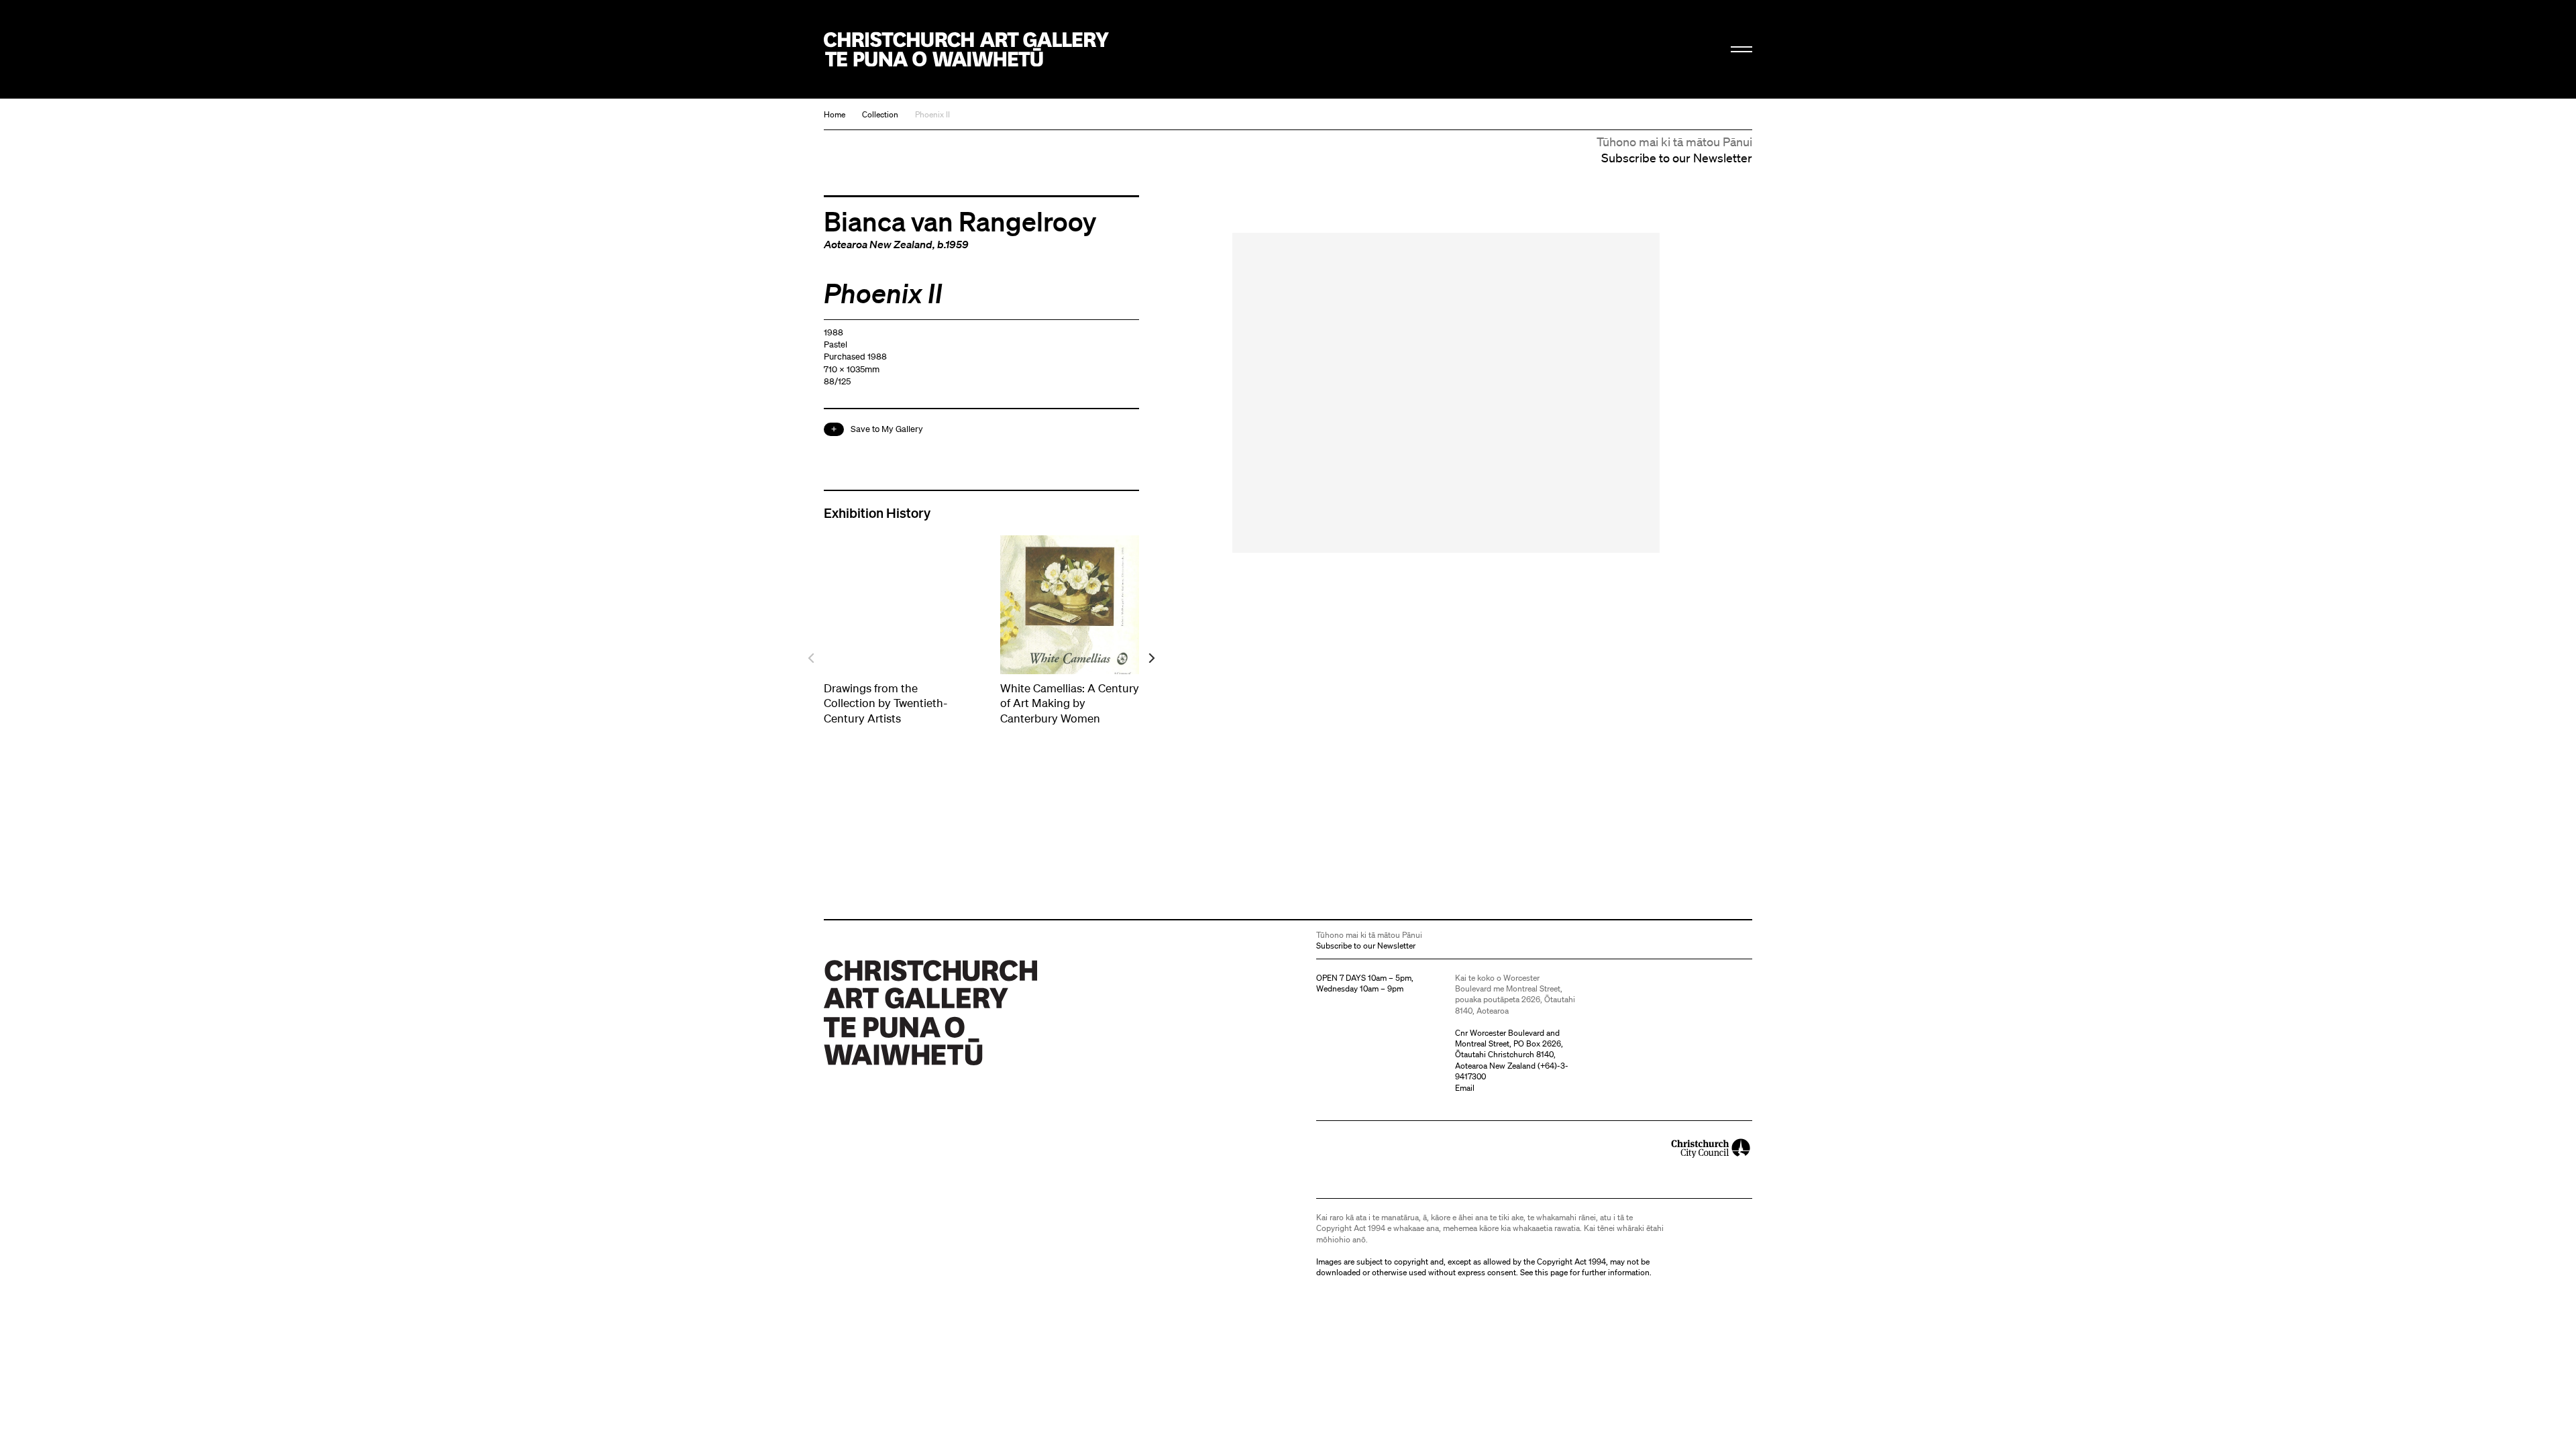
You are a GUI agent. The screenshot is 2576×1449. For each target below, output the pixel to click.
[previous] (812, 658)
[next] (1151, 658)
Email (1465, 1088)
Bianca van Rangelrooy (960, 221)
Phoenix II (932, 114)
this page (1551, 1272)
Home (835, 114)
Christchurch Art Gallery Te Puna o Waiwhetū (966, 49)
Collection (880, 114)
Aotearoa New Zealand (878, 244)
